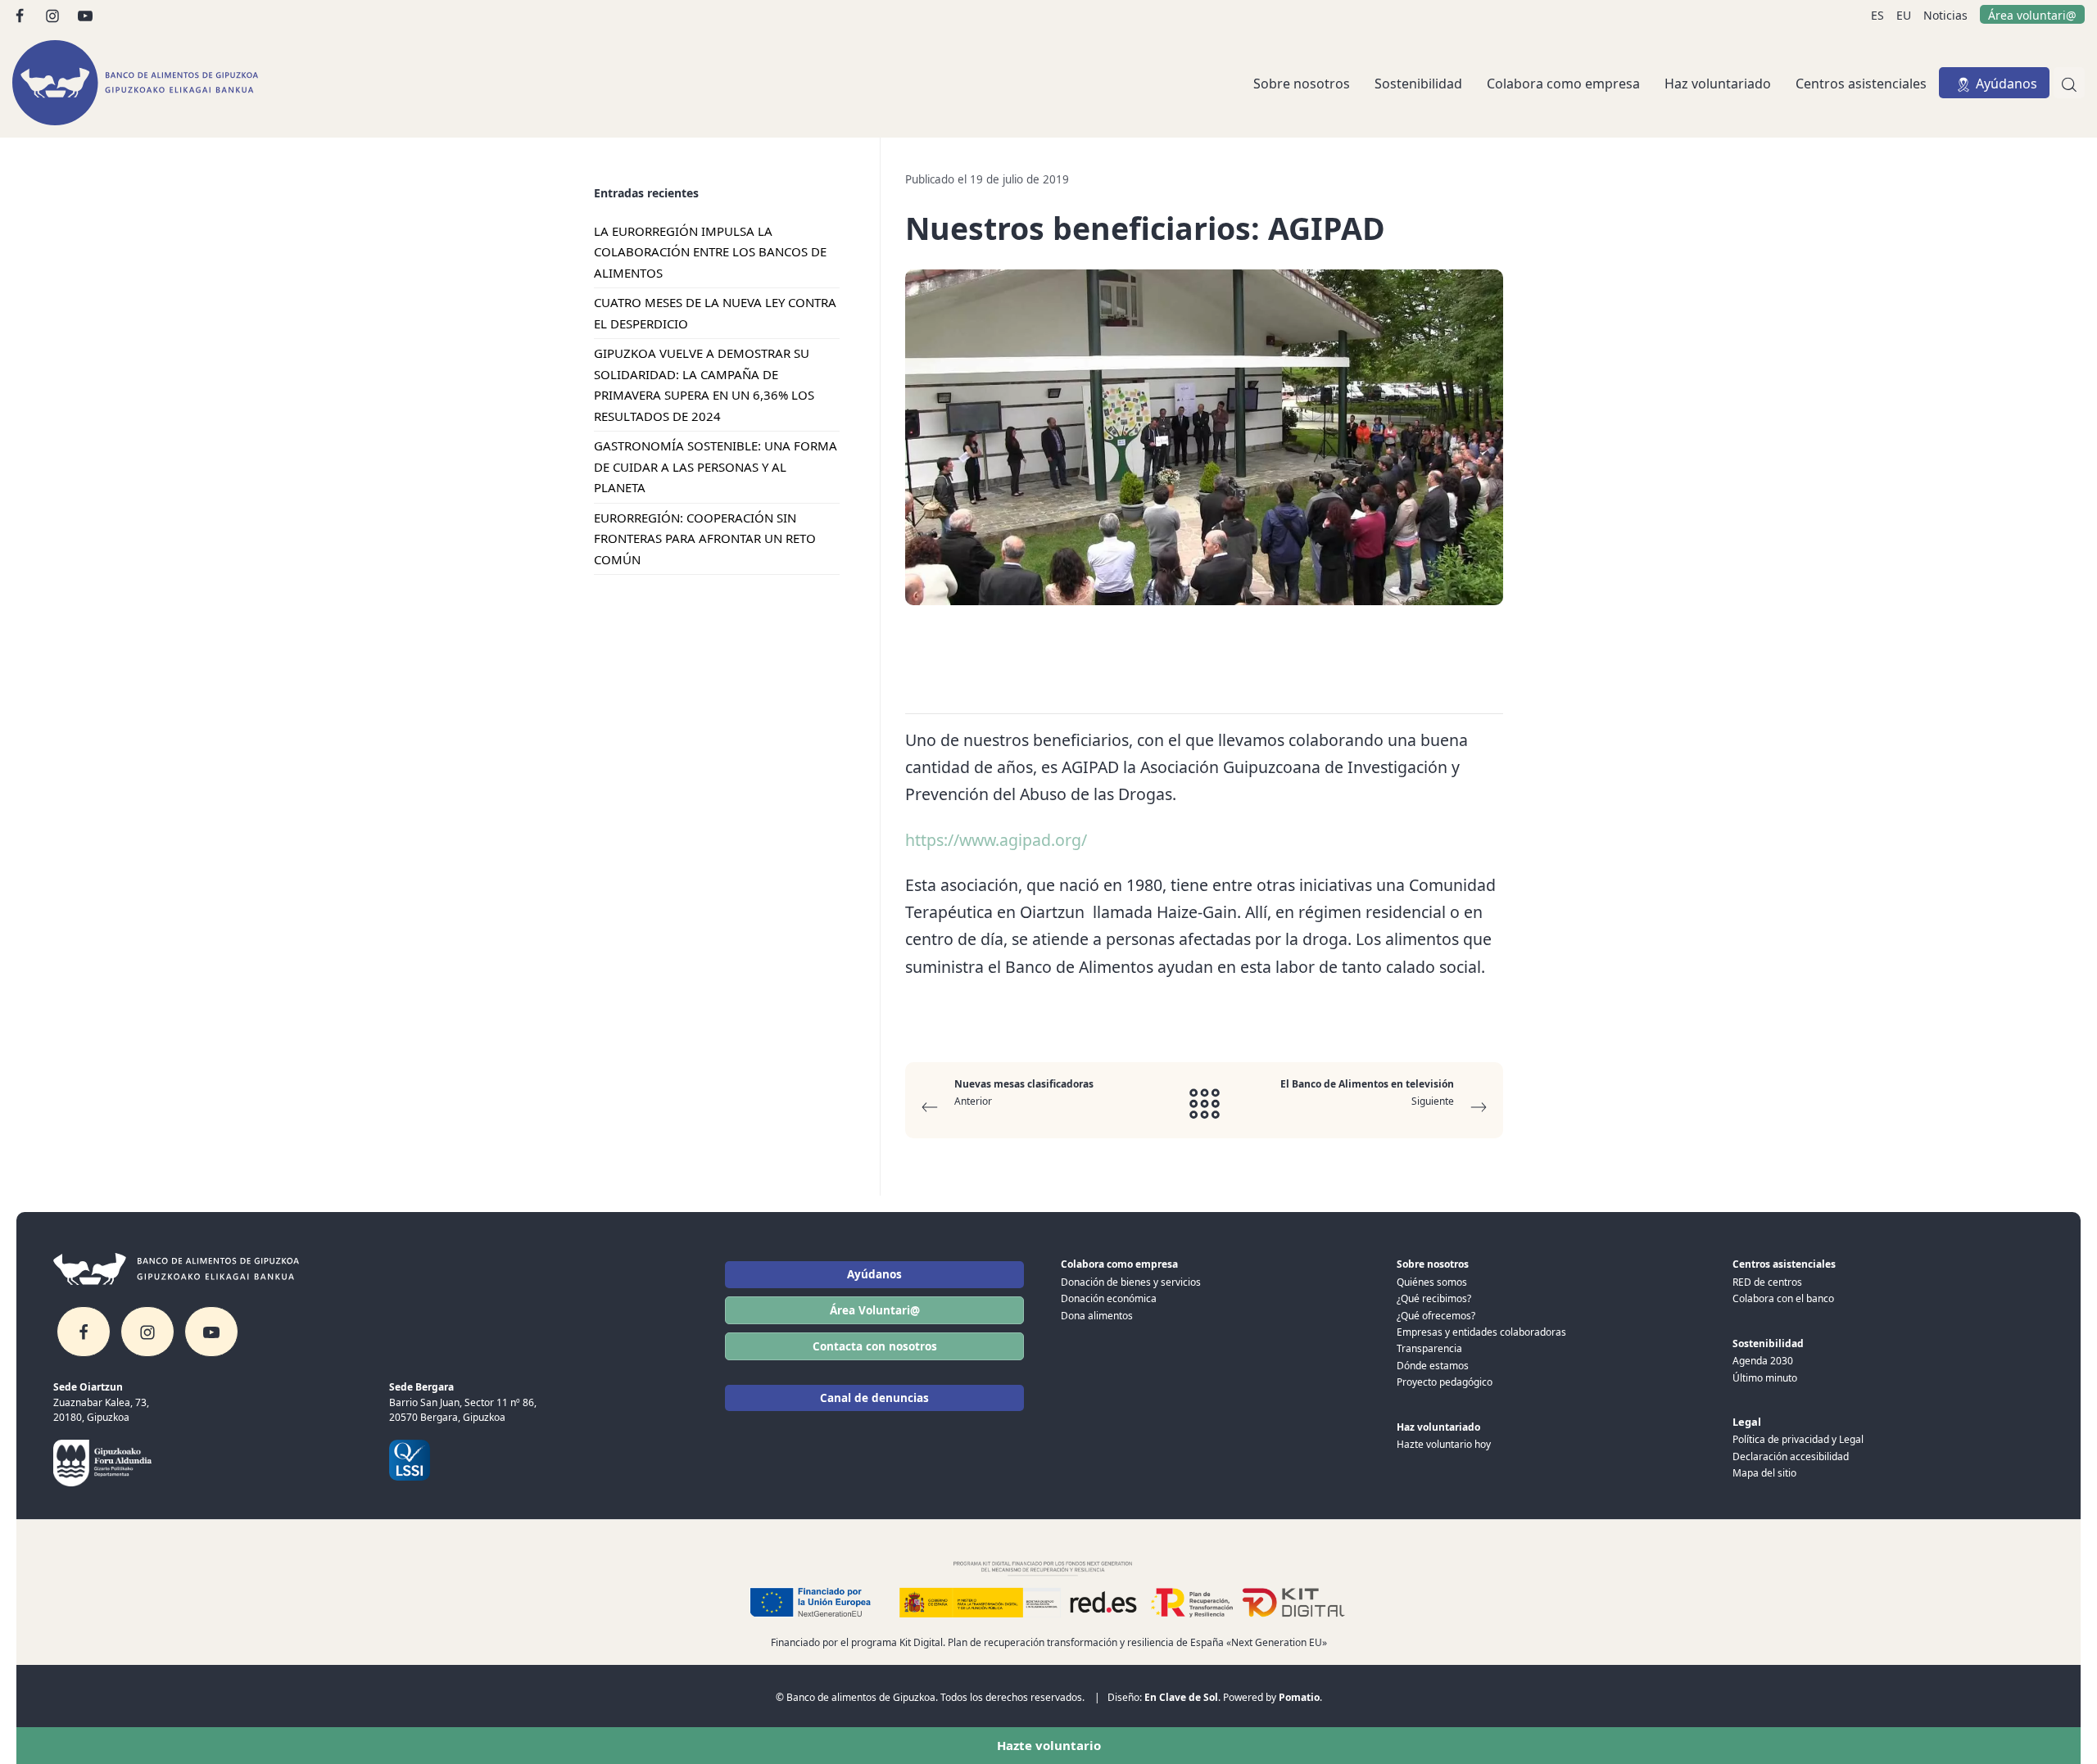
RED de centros (1767, 1282)
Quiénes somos (1432, 1282)
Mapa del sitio (1764, 1473)
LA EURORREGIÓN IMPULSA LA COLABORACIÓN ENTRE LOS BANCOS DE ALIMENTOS (710, 252)
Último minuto (1765, 1378)
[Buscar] (2069, 83)
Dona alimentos (1097, 1316)
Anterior (1024, 1092)
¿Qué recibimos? (1434, 1298)
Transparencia (1429, 1348)
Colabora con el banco (1783, 1298)
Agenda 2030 (1763, 1361)
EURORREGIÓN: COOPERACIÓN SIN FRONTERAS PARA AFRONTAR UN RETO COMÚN (705, 538)
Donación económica (1109, 1298)
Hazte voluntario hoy (1444, 1444)
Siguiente (1367, 1092)
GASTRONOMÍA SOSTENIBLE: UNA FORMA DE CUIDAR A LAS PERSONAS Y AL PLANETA (716, 467)
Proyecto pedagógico (1445, 1382)
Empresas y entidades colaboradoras (1481, 1332)
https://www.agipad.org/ (996, 840)
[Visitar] (21, 14)
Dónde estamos (1433, 1366)
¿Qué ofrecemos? (1436, 1316)
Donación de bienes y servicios (1131, 1282)
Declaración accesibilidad (1791, 1456)
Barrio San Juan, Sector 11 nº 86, (463, 1402)
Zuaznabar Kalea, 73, (101, 1402)
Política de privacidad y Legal (1798, 1439)
